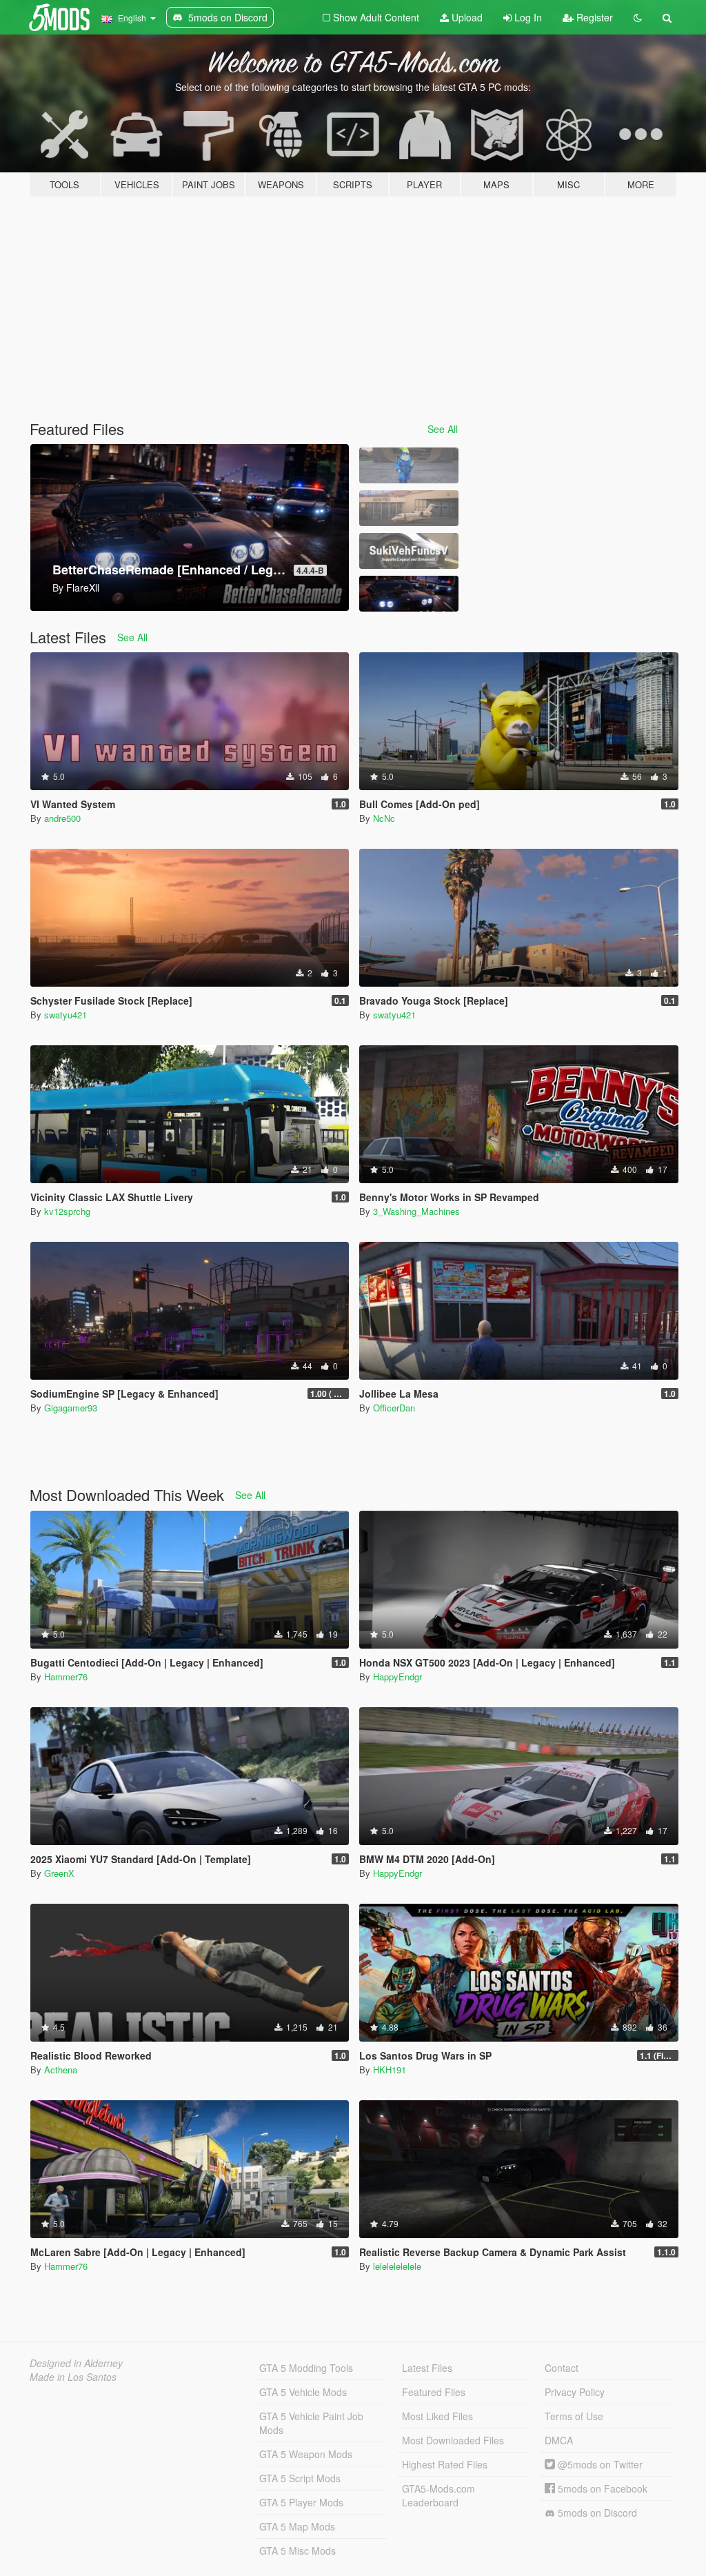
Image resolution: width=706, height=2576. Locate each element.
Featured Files (434, 2392)
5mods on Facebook (601, 2488)
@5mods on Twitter (599, 2464)
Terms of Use (574, 2416)
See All (443, 429)
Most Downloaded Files (453, 2440)
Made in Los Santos (73, 2377)
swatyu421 (65, 1015)
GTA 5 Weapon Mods (306, 2454)
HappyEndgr (397, 1677)
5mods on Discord (596, 2513)
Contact (562, 2368)
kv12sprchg (67, 1211)
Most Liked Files (437, 2416)
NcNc (384, 818)
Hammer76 (66, 1677)
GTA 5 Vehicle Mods (303, 2392)
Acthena (61, 2070)
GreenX (59, 1873)
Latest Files (427, 2368)
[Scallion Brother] (409, 465)
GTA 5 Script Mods (300, 2478)
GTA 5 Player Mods (301, 2502)
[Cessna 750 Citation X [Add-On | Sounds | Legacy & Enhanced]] (409, 508)
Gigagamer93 (71, 1408)
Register (593, 17)
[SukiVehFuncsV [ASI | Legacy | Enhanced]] (409, 551)
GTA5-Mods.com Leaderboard (438, 2495)
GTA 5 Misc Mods (297, 2550)
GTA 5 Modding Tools (306, 2368)
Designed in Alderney (76, 2363)
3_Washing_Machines (416, 1211)
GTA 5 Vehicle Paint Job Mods (311, 2423)
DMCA (559, 2440)
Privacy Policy (575, 2392)
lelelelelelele (397, 2266)
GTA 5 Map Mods (297, 2526)
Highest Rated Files (445, 2464)
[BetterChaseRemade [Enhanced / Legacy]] (409, 594)
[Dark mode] (638, 17)
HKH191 (390, 2070)
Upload (466, 17)
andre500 (62, 818)
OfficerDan (394, 1408)
